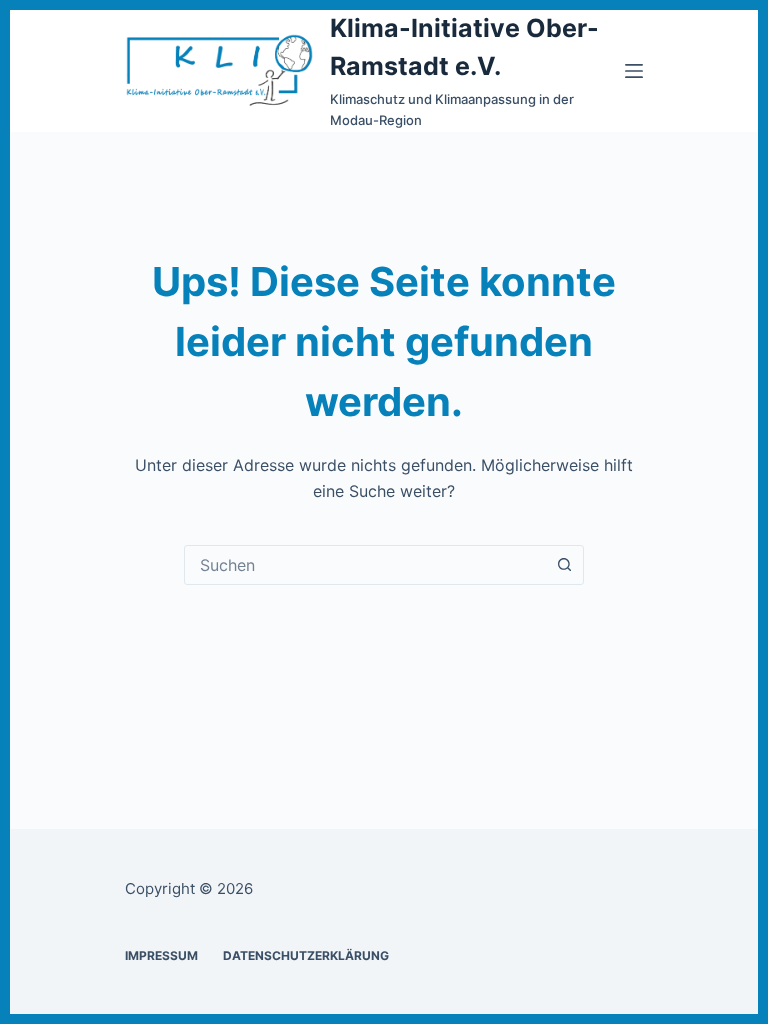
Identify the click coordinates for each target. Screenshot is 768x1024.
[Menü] (634, 71)
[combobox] (365, 565)
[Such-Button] (564, 565)
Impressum (161, 955)
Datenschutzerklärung (306, 955)
